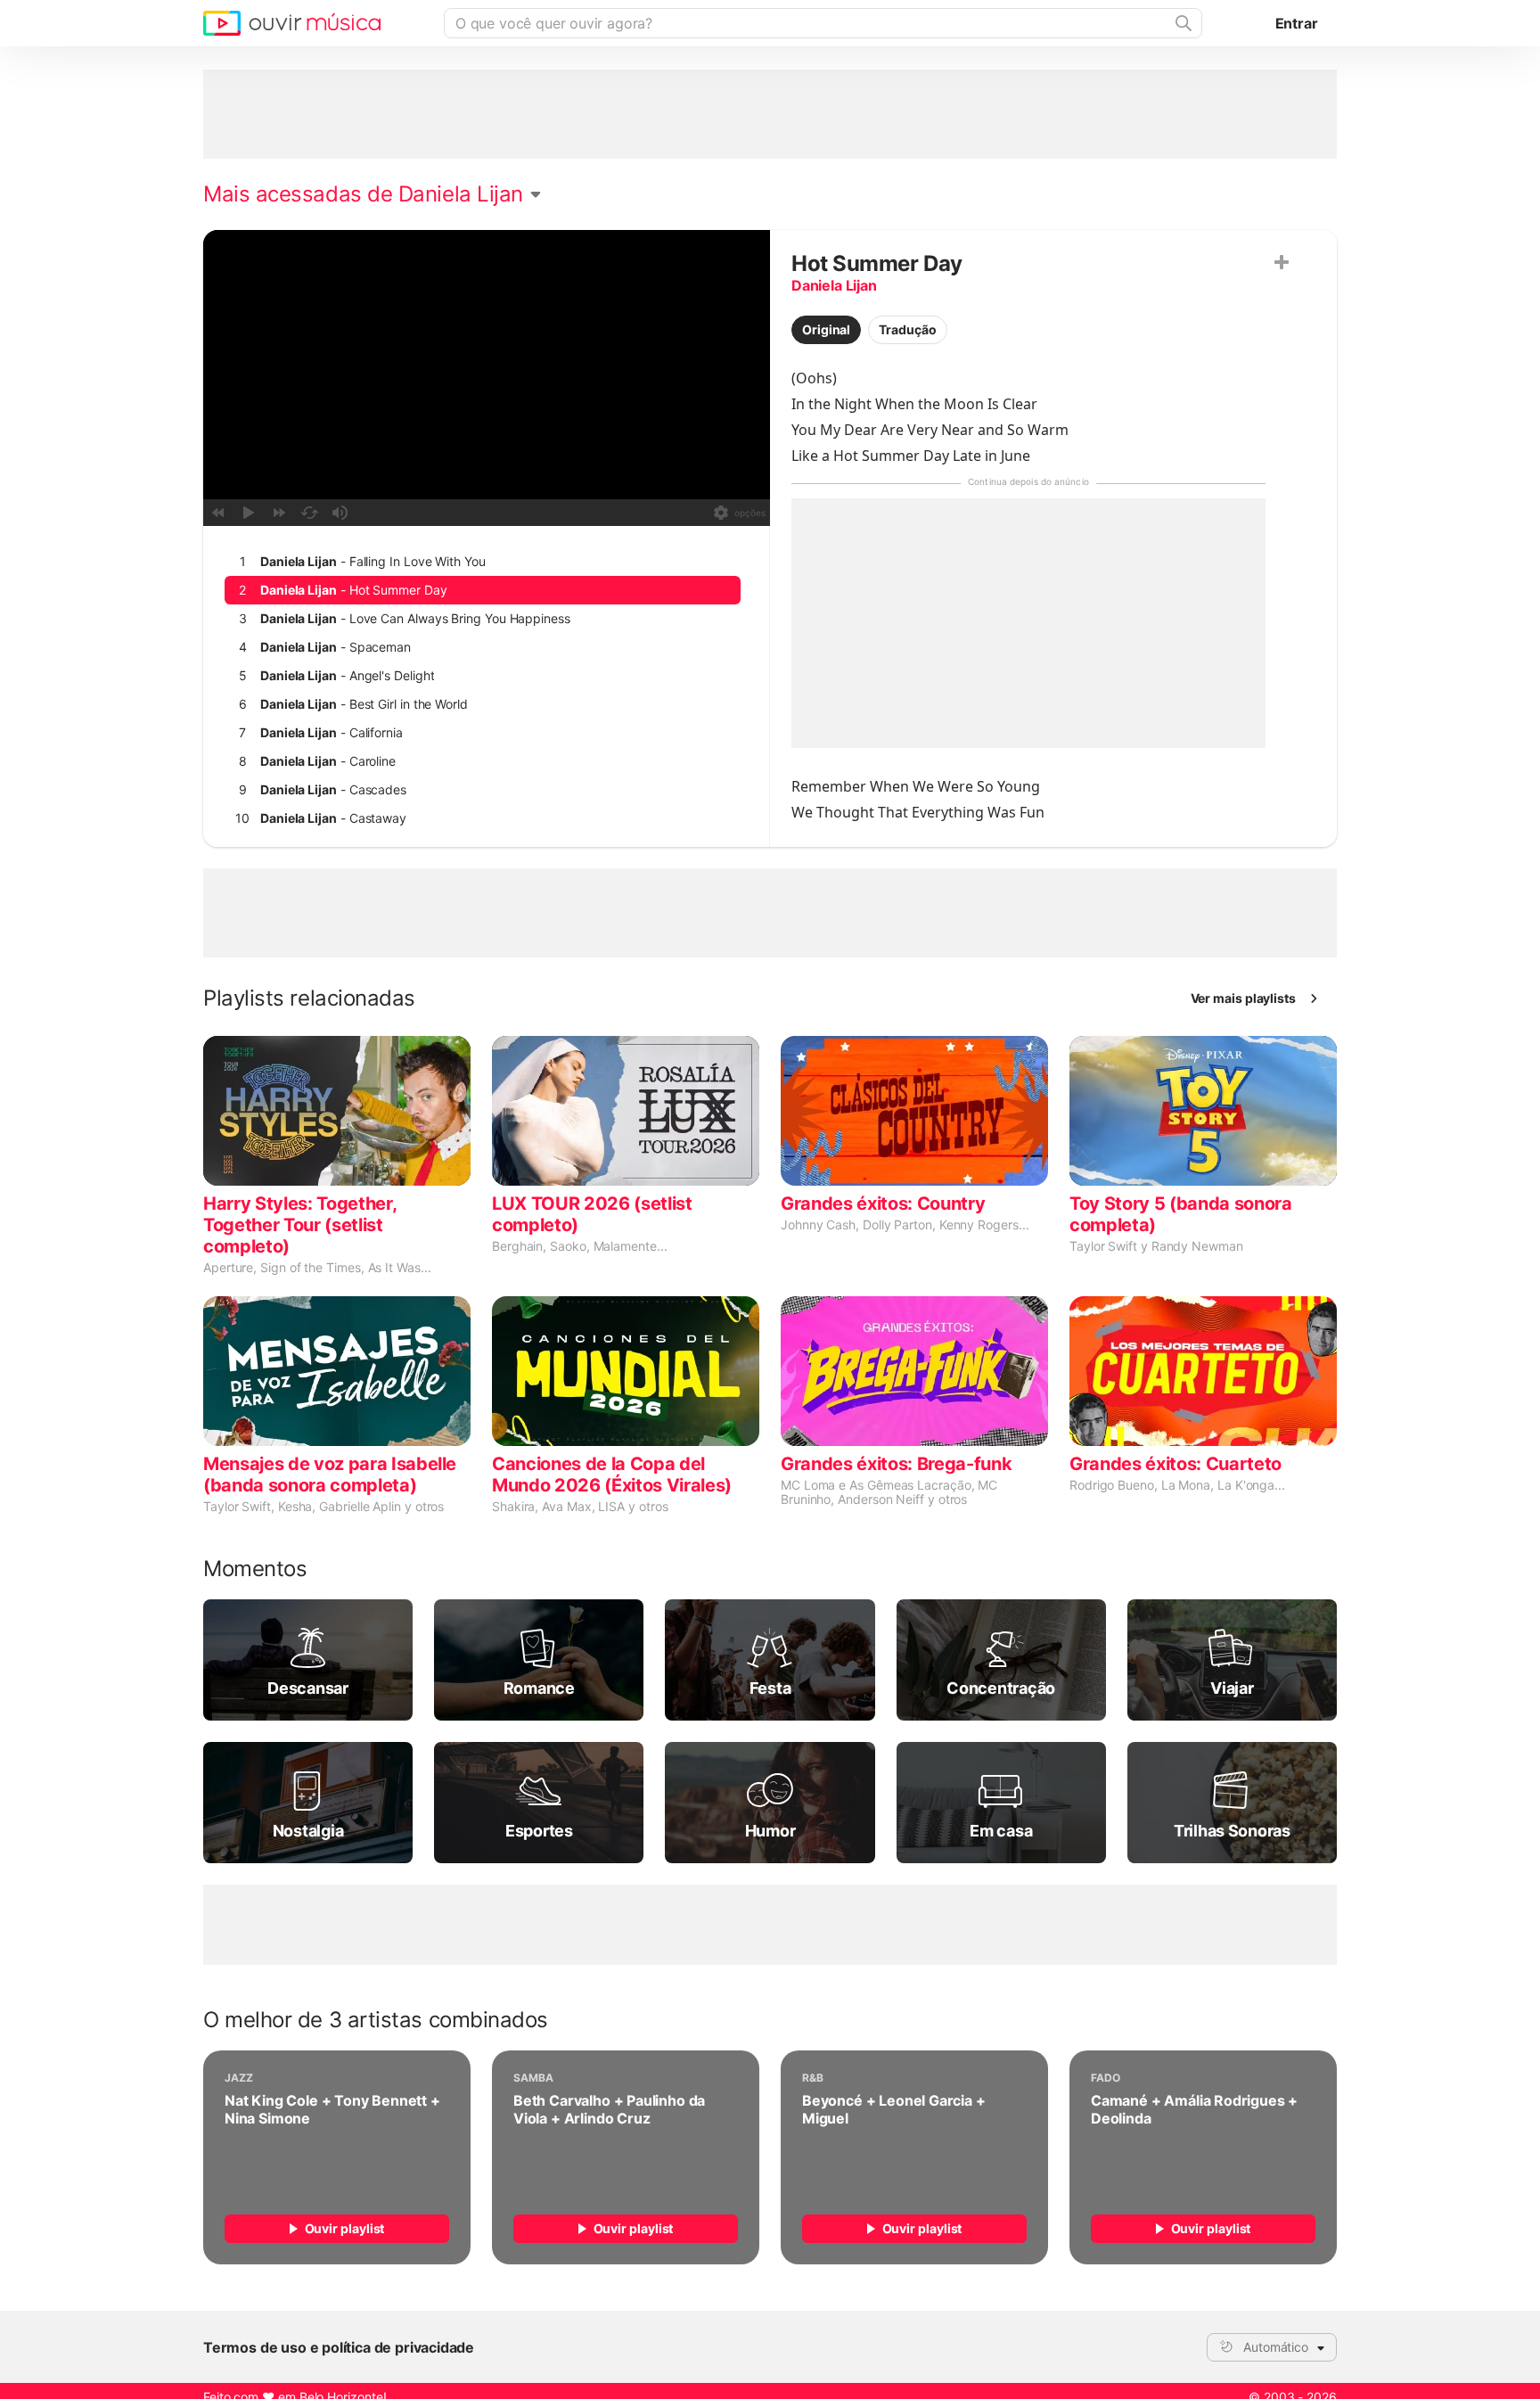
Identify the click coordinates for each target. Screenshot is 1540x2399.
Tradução (907, 329)
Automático (1276, 2347)
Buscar (1182, 23)
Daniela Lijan (834, 285)
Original (826, 329)
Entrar (1297, 23)
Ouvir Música (292, 23)
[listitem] (483, 562)
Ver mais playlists (1244, 998)
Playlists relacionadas (309, 998)
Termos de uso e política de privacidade (339, 2347)
